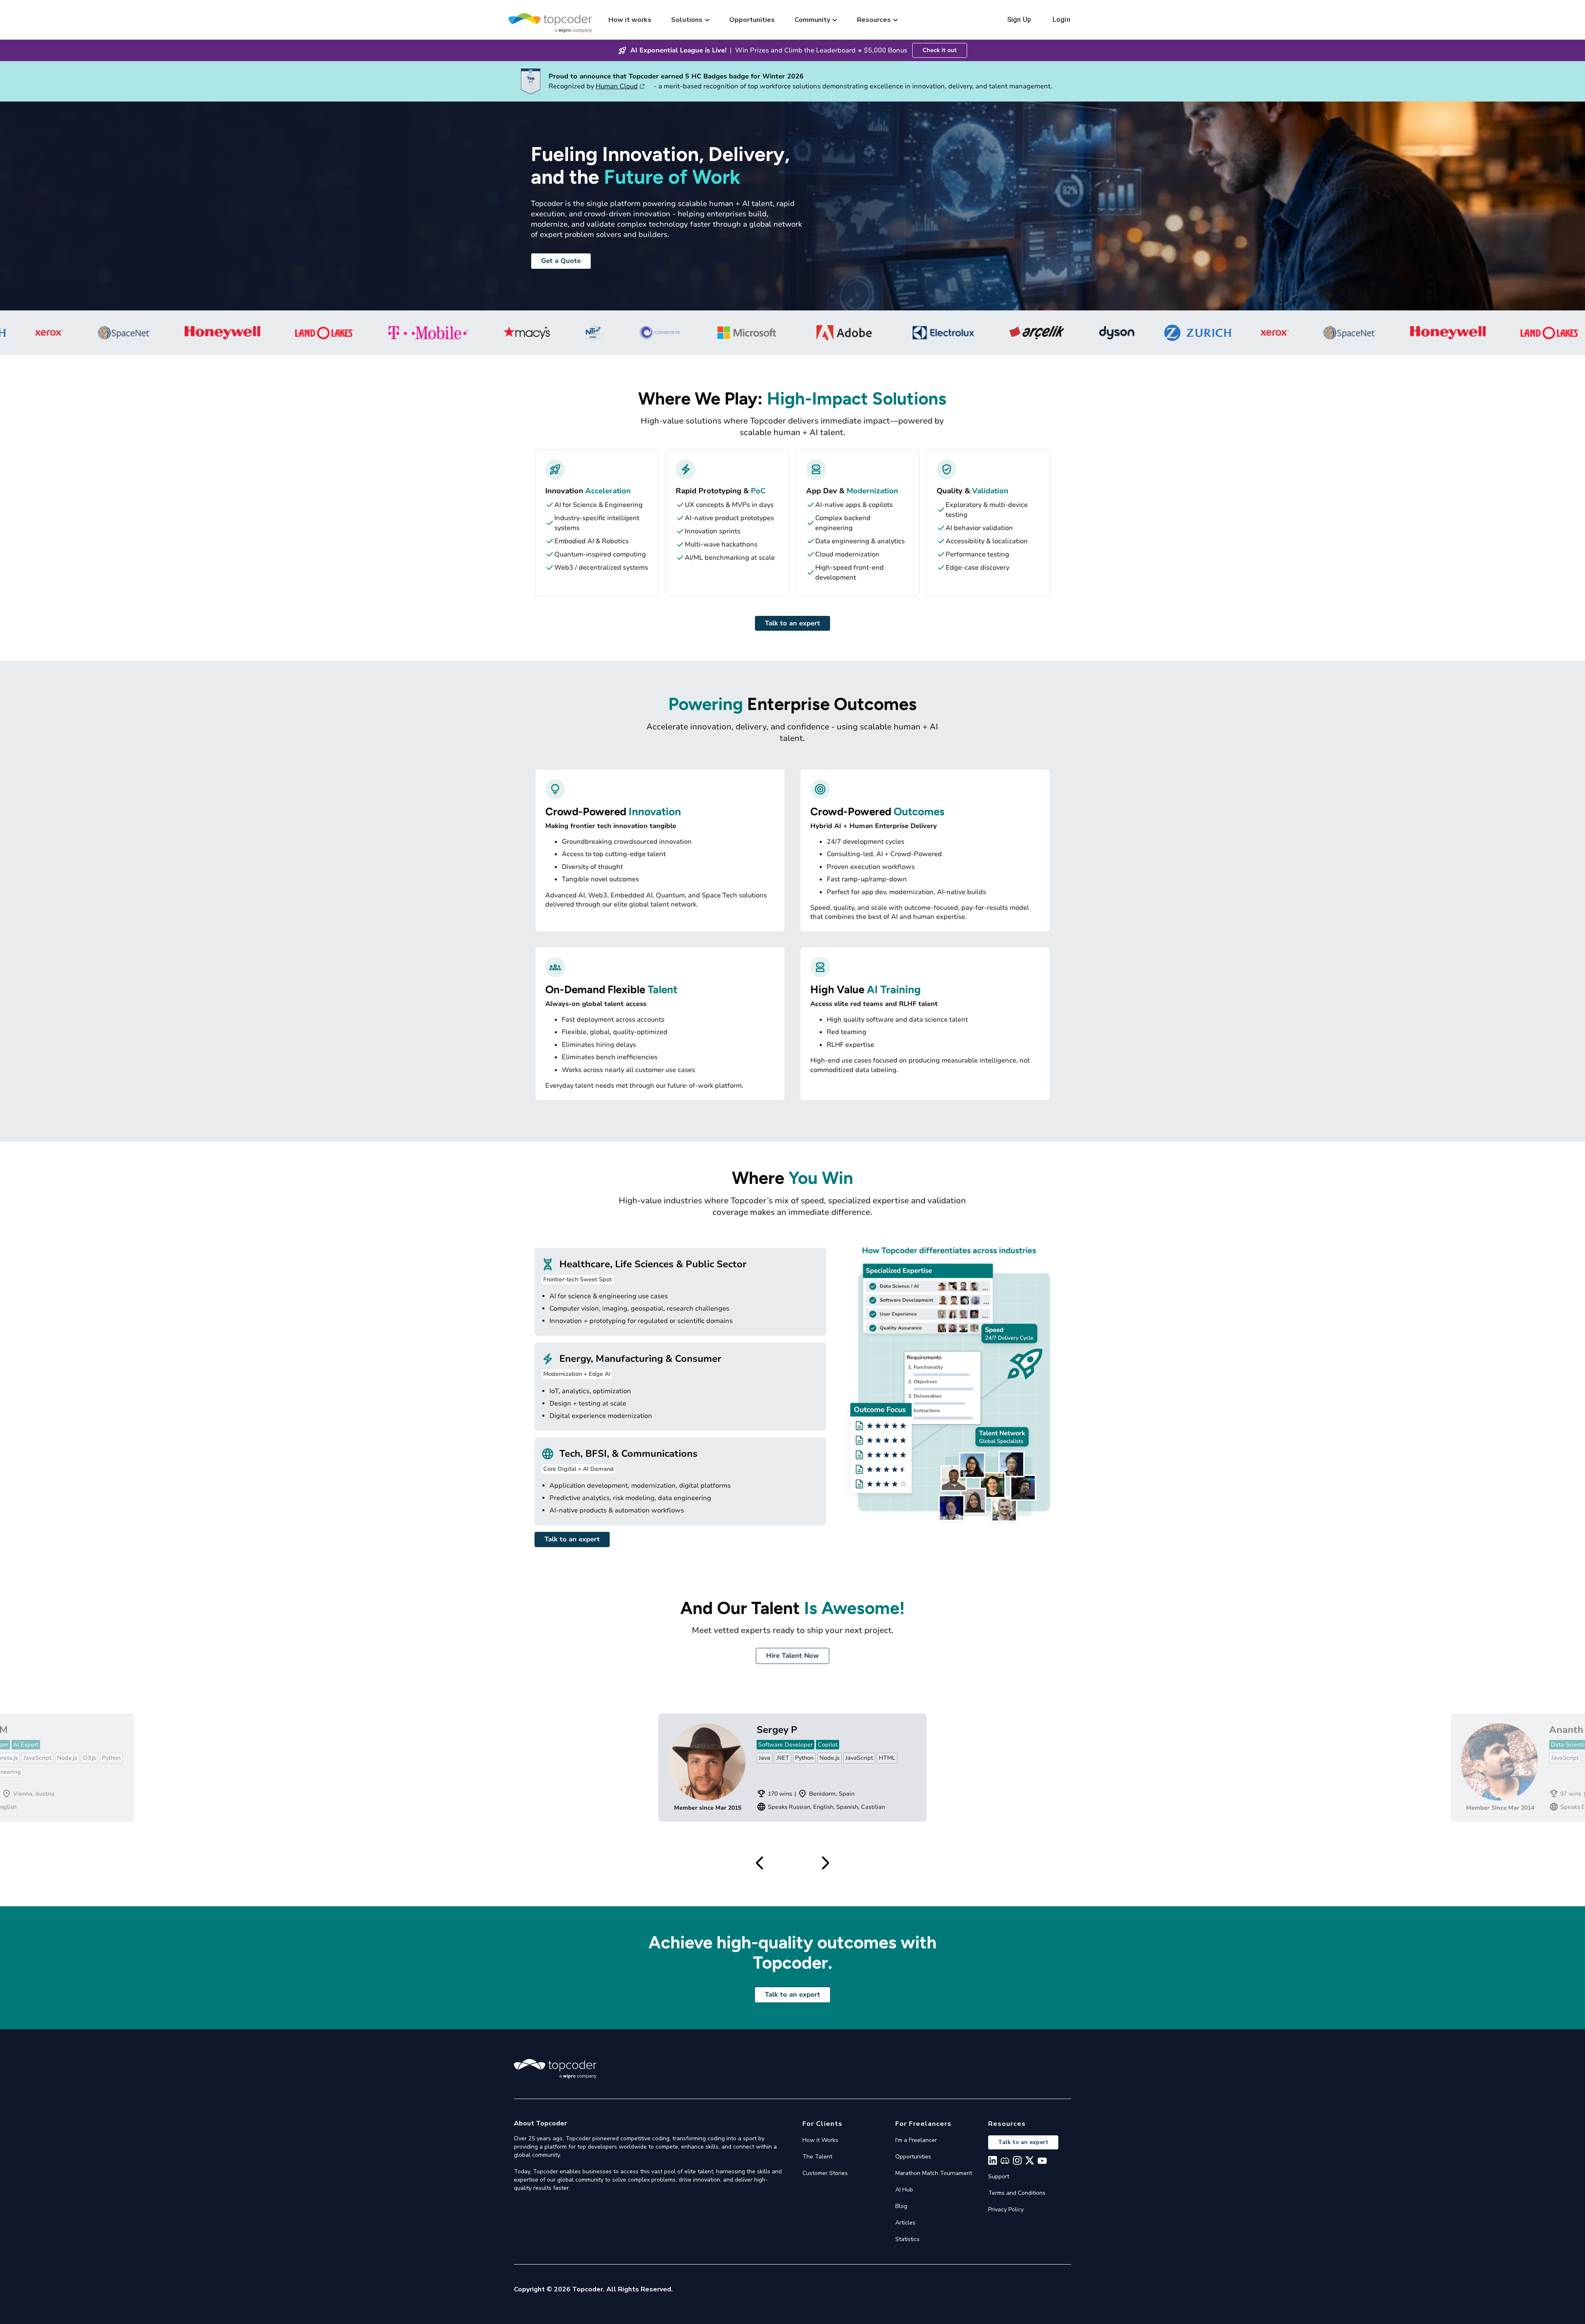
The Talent (817, 2157)
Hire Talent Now (792, 1656)
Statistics (907, 2239)
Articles (905, 2223)
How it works (630, 20)
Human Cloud (617, 86)
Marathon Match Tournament (934, 2173)
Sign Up (1019, 20)
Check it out (940, 50)
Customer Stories (825, 2173)
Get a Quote (561, 261)
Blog (901, 2206)
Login (1061, 20)
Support (999, 2176)
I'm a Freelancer (916, 2140)
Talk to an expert (792, 623)
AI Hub (904, 2190)
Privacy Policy (1006, 2209)
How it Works (820, 2140)
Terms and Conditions (1017, 2193)
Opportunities (752, 20)
